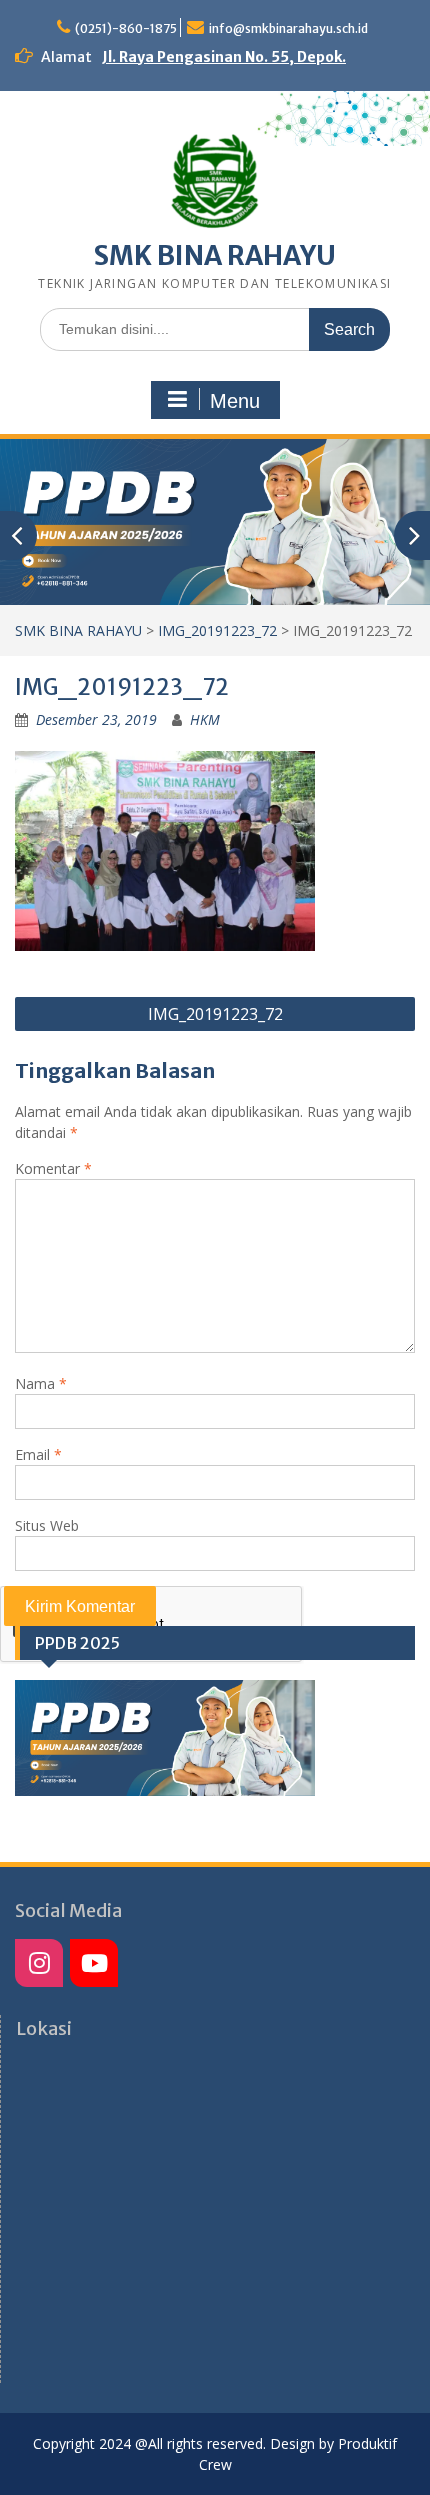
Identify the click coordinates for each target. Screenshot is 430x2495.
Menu (235, 401)
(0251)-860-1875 (126, 28)
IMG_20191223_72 (217, 630)
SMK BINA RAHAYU (215, 255)
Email (38, 1454)
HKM (205, 719)
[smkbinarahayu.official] (94, 1963)
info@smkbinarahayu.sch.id (288, 28)
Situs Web (47, 1525)
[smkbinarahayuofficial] (39, 1963)
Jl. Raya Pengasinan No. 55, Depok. (224, 57)
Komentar (53, 1168)
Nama (41, 1383)
